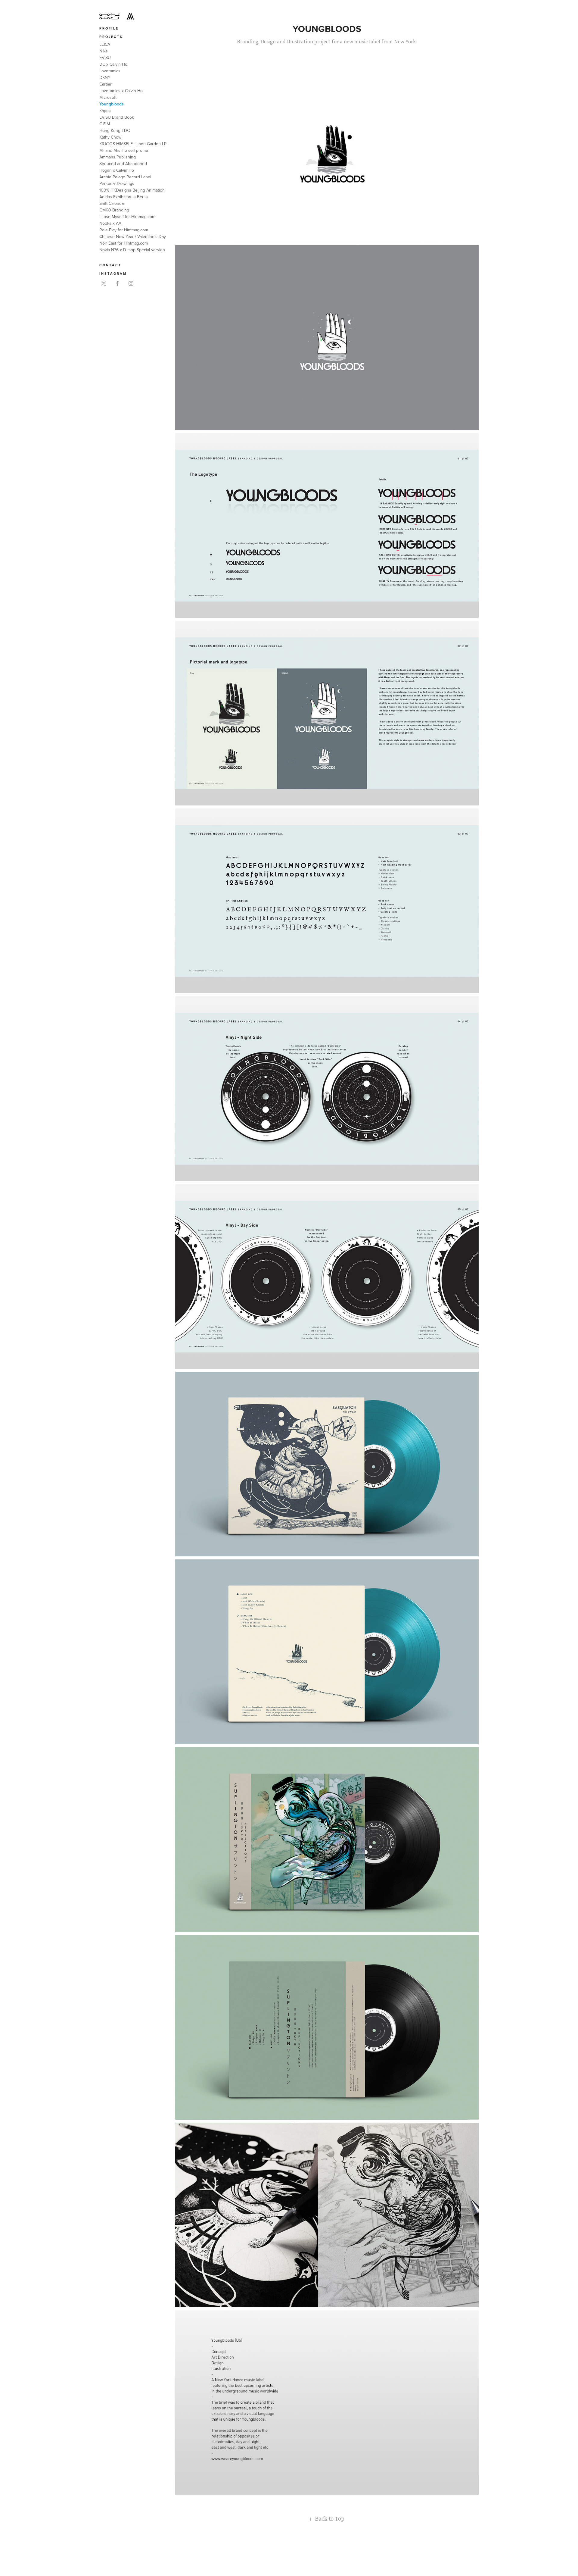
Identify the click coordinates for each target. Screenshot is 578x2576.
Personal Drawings (117, 183)
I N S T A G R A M (113, 274)
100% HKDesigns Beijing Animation (132, 190)
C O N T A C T (110, 265)
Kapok (105, 111)
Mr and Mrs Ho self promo (124, 150)
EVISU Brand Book (117, 117)
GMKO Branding (114, 210)
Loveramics (110, 71)
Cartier (106, 84)
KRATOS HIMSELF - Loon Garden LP (133, 144)
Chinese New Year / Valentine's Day (133, 236)
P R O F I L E (109, 28)
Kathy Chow (110, 137)
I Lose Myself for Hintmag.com (127, 217)
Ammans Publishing (118, 157)
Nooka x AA (110, 223)
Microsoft (108, 97)
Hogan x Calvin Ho (117, 170)
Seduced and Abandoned (123, 164)
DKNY (105, 77)
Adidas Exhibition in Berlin (124, 197)
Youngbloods (112, 104)
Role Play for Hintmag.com (124, 230)
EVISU (105, 58)
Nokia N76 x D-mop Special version (132, 250)
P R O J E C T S (111, 37)
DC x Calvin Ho (113, 64)
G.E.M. (105, 124)
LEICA (105, 44)
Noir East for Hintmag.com (124, 243)
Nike (104, 51)
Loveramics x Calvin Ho (121, 91)
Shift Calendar (112, 203)
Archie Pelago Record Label (125, 177)
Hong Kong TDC (115, 130)
